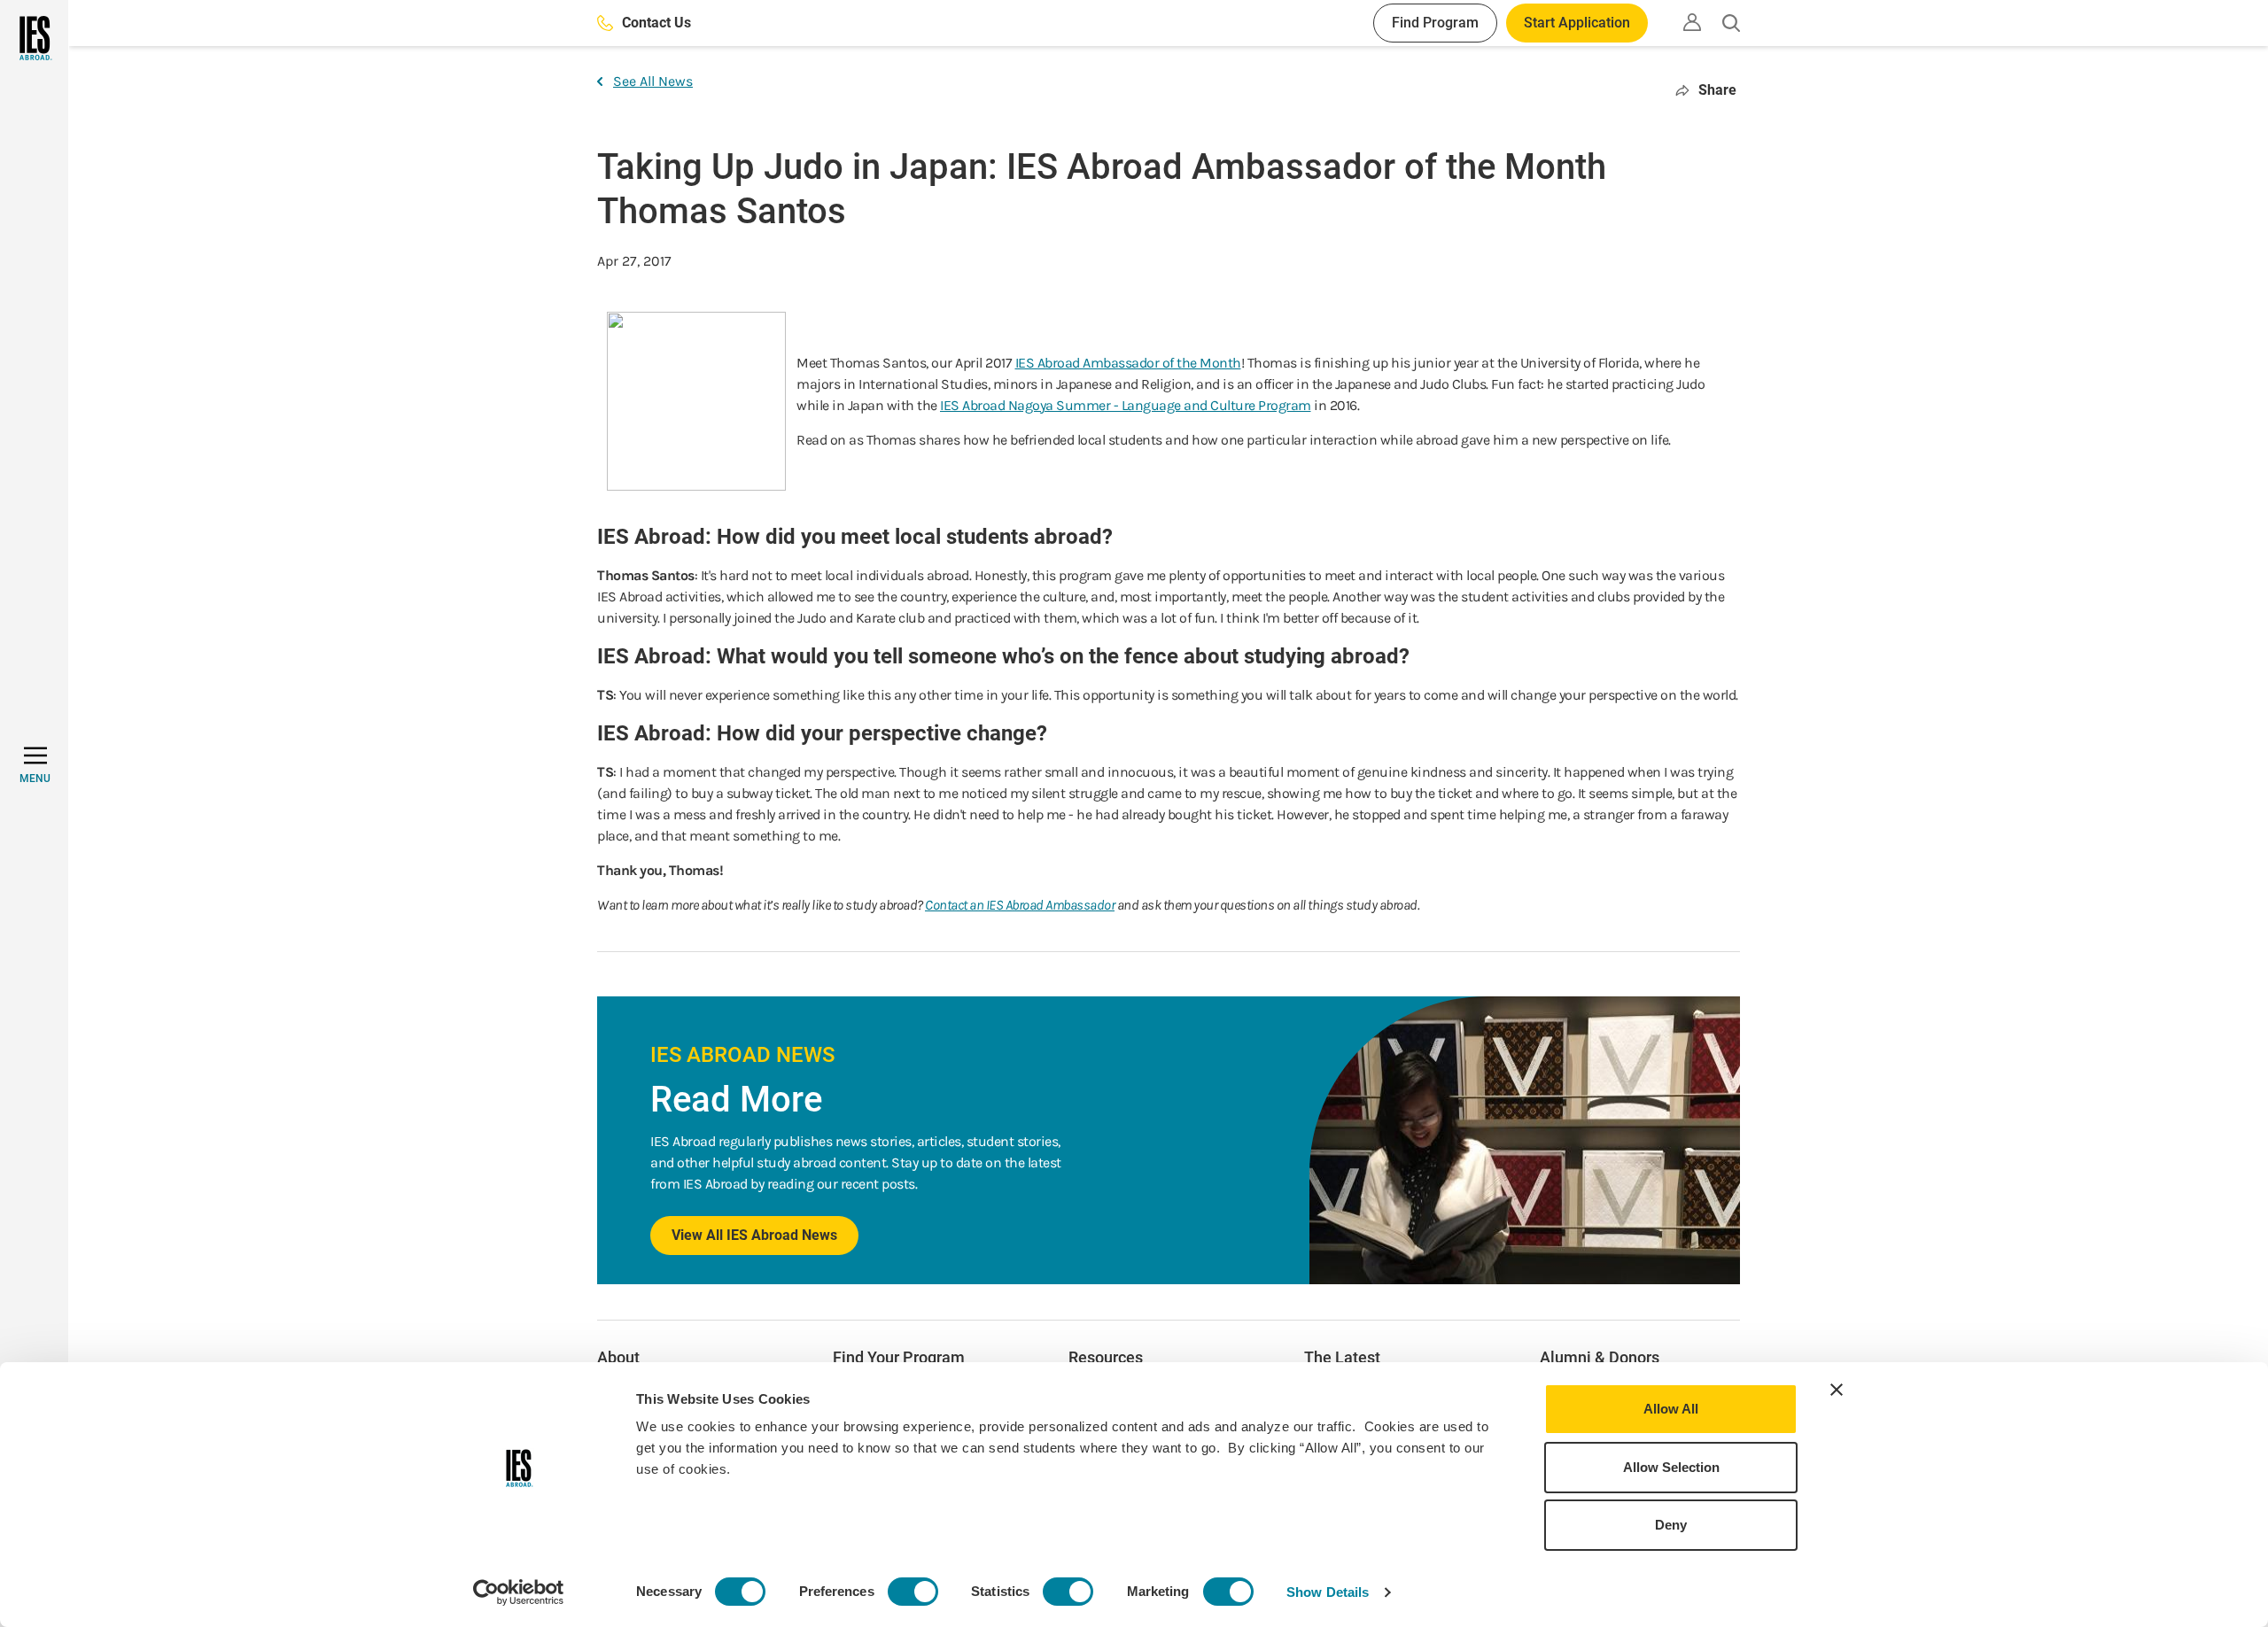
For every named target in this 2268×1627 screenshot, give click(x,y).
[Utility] (1692, 22)
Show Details (1328, 1592)
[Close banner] (1837, 1390)
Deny (1671, 1525)
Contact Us (656, 23)
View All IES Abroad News (754, 1235)
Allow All (1671, 1409)
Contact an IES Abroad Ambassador (1020, 905)
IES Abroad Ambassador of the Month (1128, 363)
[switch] (913, 1592)
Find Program (1435, 23)
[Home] (34, 38)
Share (1717, 90)
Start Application (1577, 23)
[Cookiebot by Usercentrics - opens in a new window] (519, 1592)
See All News (653, 81)
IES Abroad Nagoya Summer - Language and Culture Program (1126, 405)
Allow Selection (1671, 1467)
